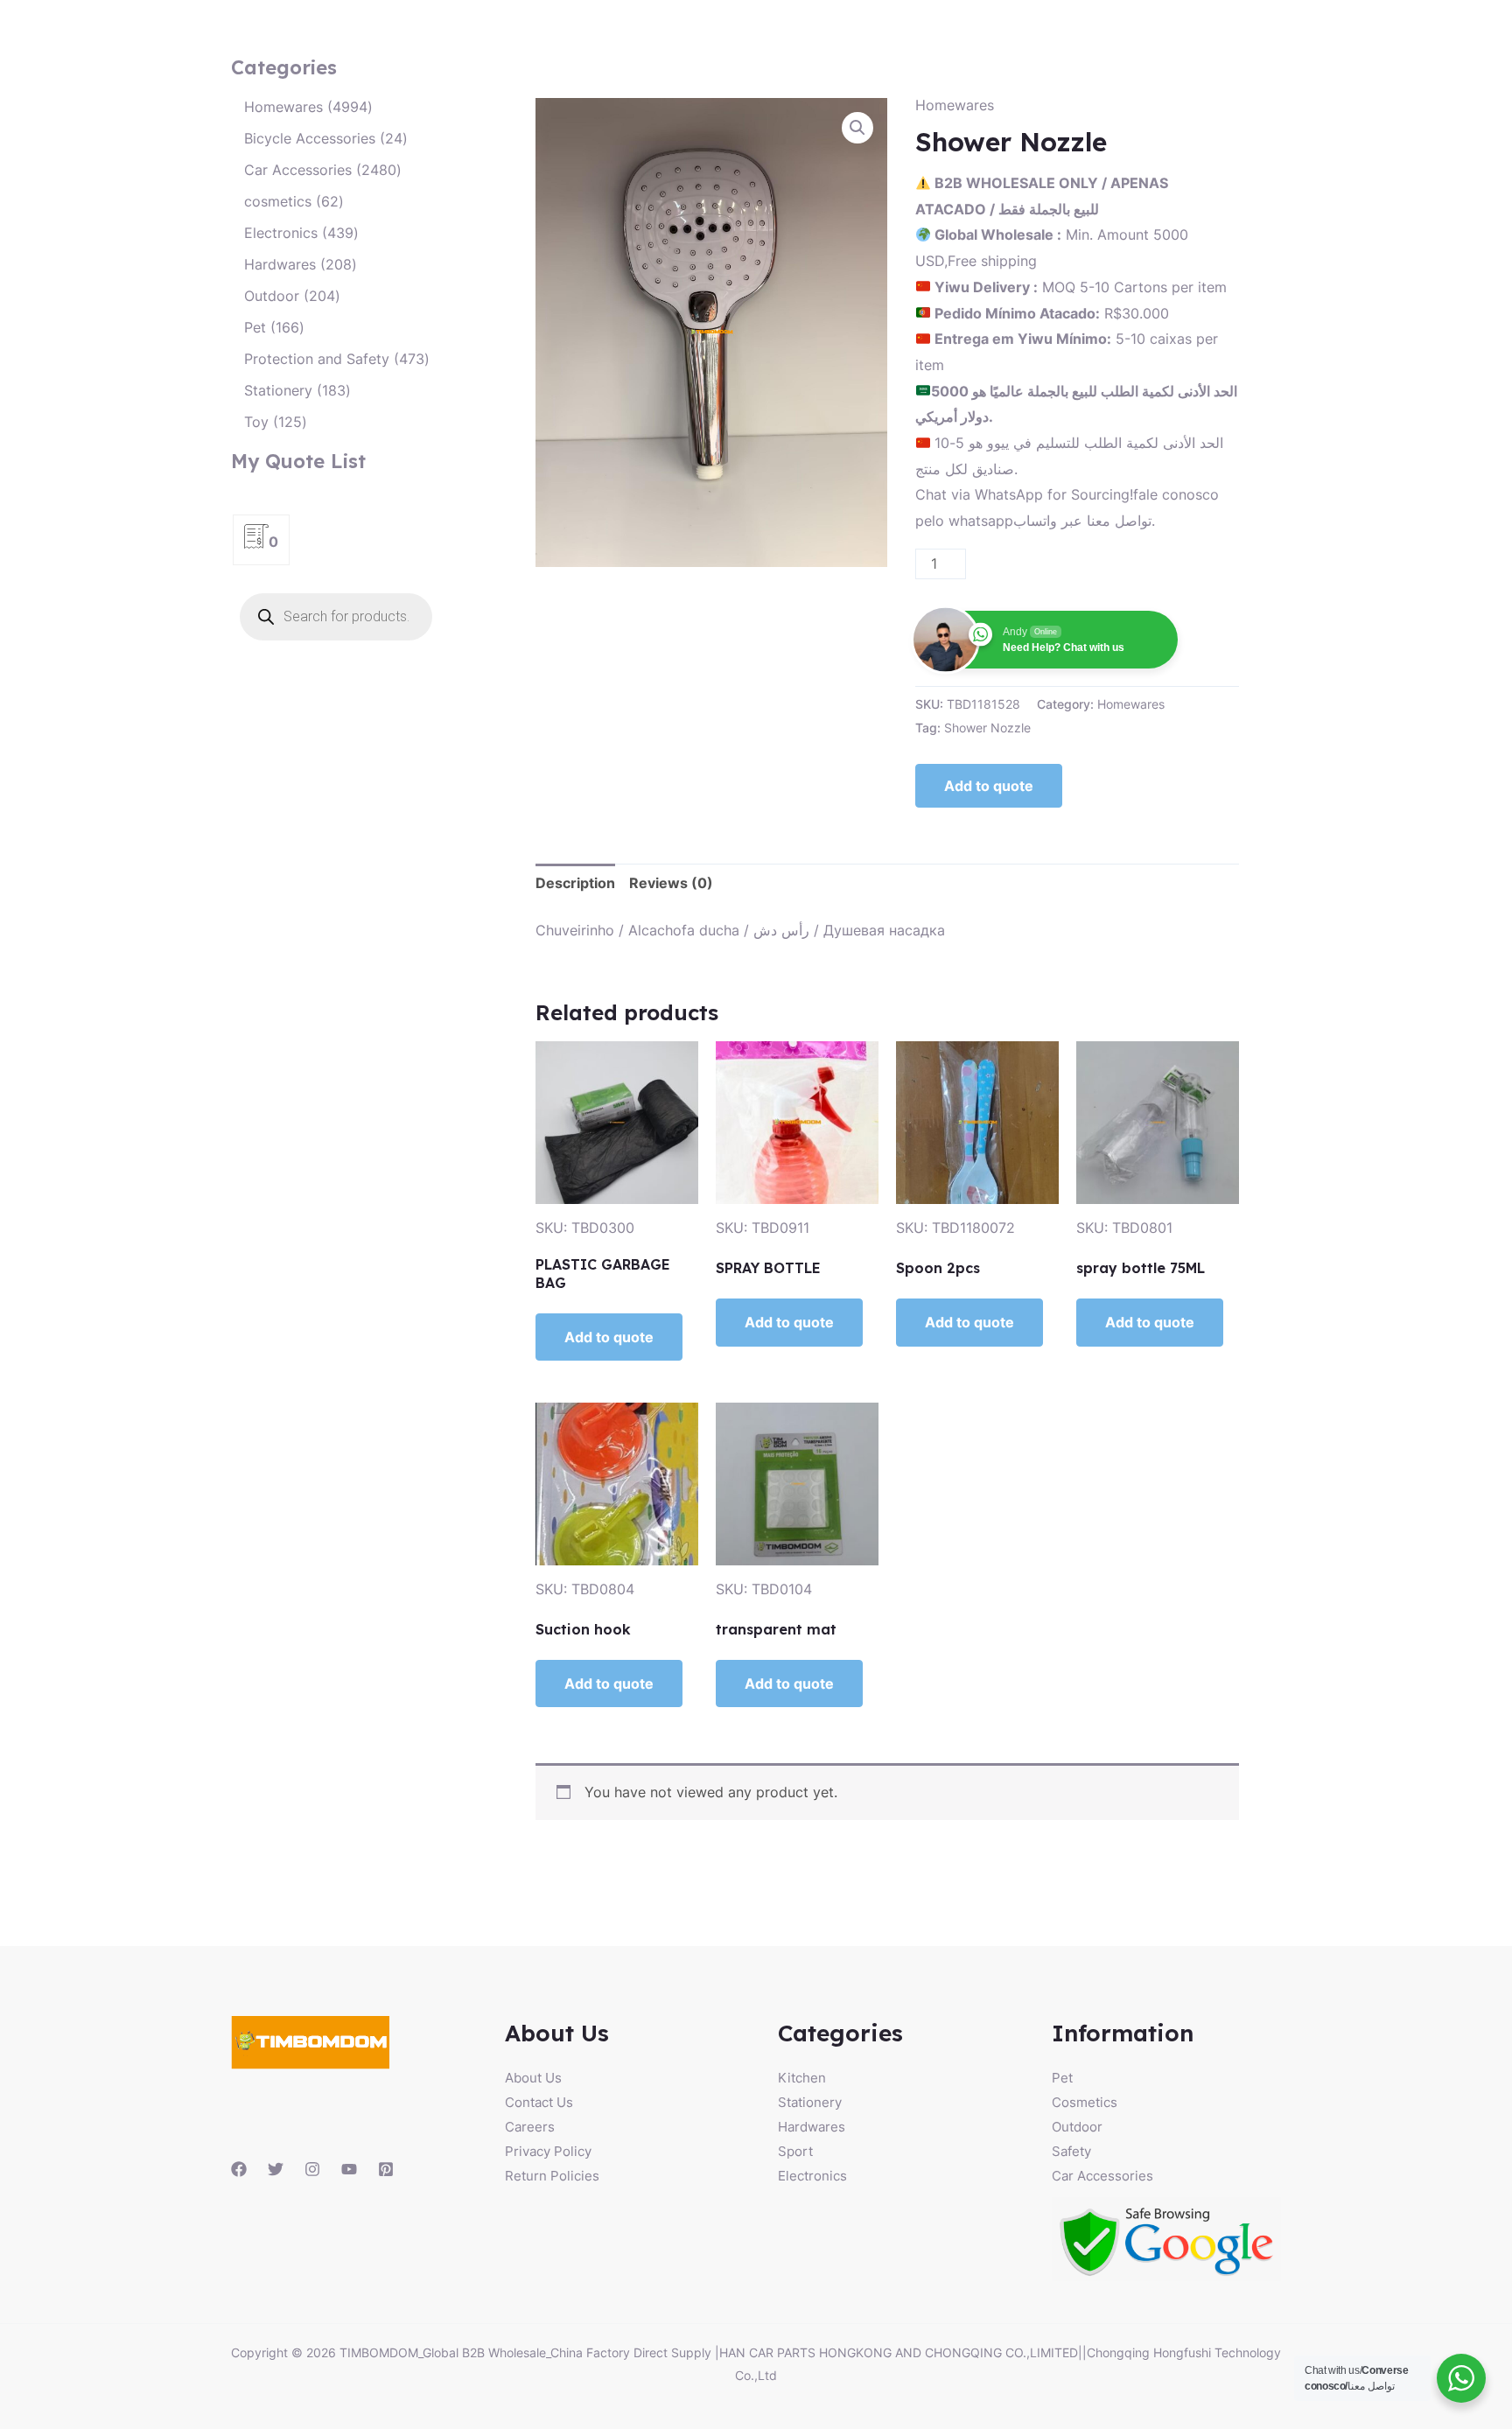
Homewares (955, 105)
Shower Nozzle (987, 728)
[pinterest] (386, 2169)
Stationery (810, 2102)
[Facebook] (239, 2169)
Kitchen (802, 2078)
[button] (857, 128)
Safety (1071, 2151)
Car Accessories (1102, 2176)
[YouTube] (349, 2169)
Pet (1062, 2078)
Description (575, 883)
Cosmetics (1085, 2102)
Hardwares (812, 2127)
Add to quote (989, 786)
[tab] (575, 884)
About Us (533, 2078)
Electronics (812, 2176)
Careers (530, 2127)
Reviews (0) (671, 883)
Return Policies (552, 2176)
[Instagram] (312, 2169)
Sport (795, 2151)
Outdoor (1077, 2127)
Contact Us (539, 2102)
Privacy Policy (548, 2151)
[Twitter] (276, 2169)
